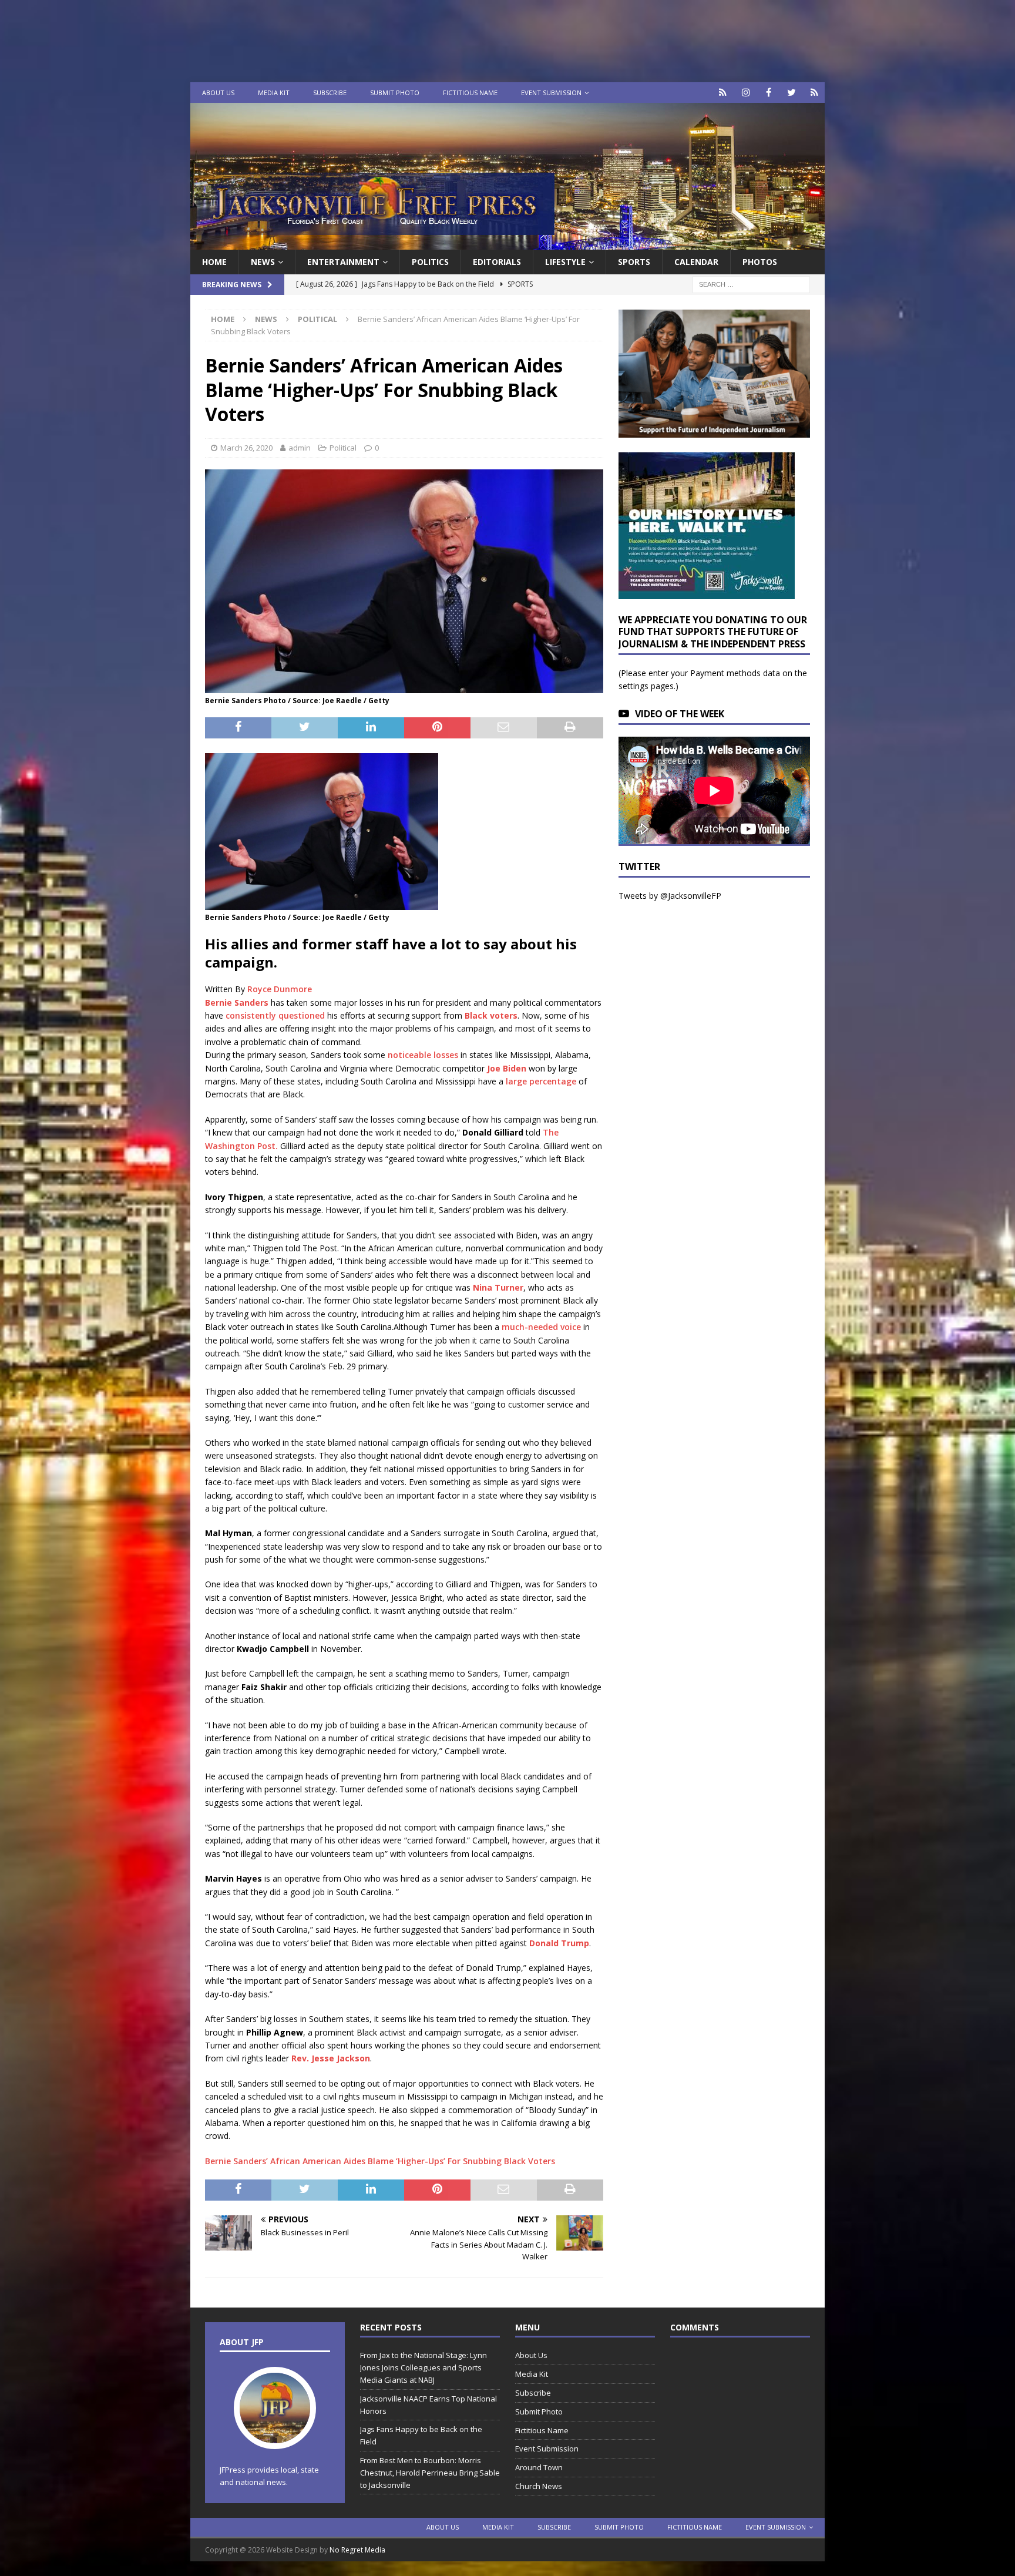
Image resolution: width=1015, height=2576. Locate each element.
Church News (539, 2486)
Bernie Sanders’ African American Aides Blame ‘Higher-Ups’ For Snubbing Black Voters (380, 2161)
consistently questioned (275, 1015)
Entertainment (343, 262)
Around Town (539, 2467)
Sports (634, 262)
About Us (218, 93)
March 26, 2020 (246, 448)
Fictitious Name (470, 93)
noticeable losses (423, 1055)
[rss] (814, 93)
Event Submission (551, 93)
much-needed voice (541, 1327)
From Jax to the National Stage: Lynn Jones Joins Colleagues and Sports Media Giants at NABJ (424, 2367)
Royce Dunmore (280, 989)
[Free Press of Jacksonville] (508, 243)
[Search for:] (751, 284)
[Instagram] (746, 93)
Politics (430, 262)
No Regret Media (357, 2550)
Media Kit (274, 93)
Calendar (696, 262)
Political (343, 448)
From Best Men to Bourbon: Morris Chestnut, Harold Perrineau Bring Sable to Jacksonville (430, 2473)
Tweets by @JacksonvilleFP (670, 896)
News (263, 262)
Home (214, 262)
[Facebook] (769, 93)
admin (300, 448)
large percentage (541, 1081)
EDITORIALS (497, 262)
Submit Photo (395, 93)
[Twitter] (792, 93)
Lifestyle (565, 262)
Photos (760, 262)
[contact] (723, 93)
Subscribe (330, 93)
